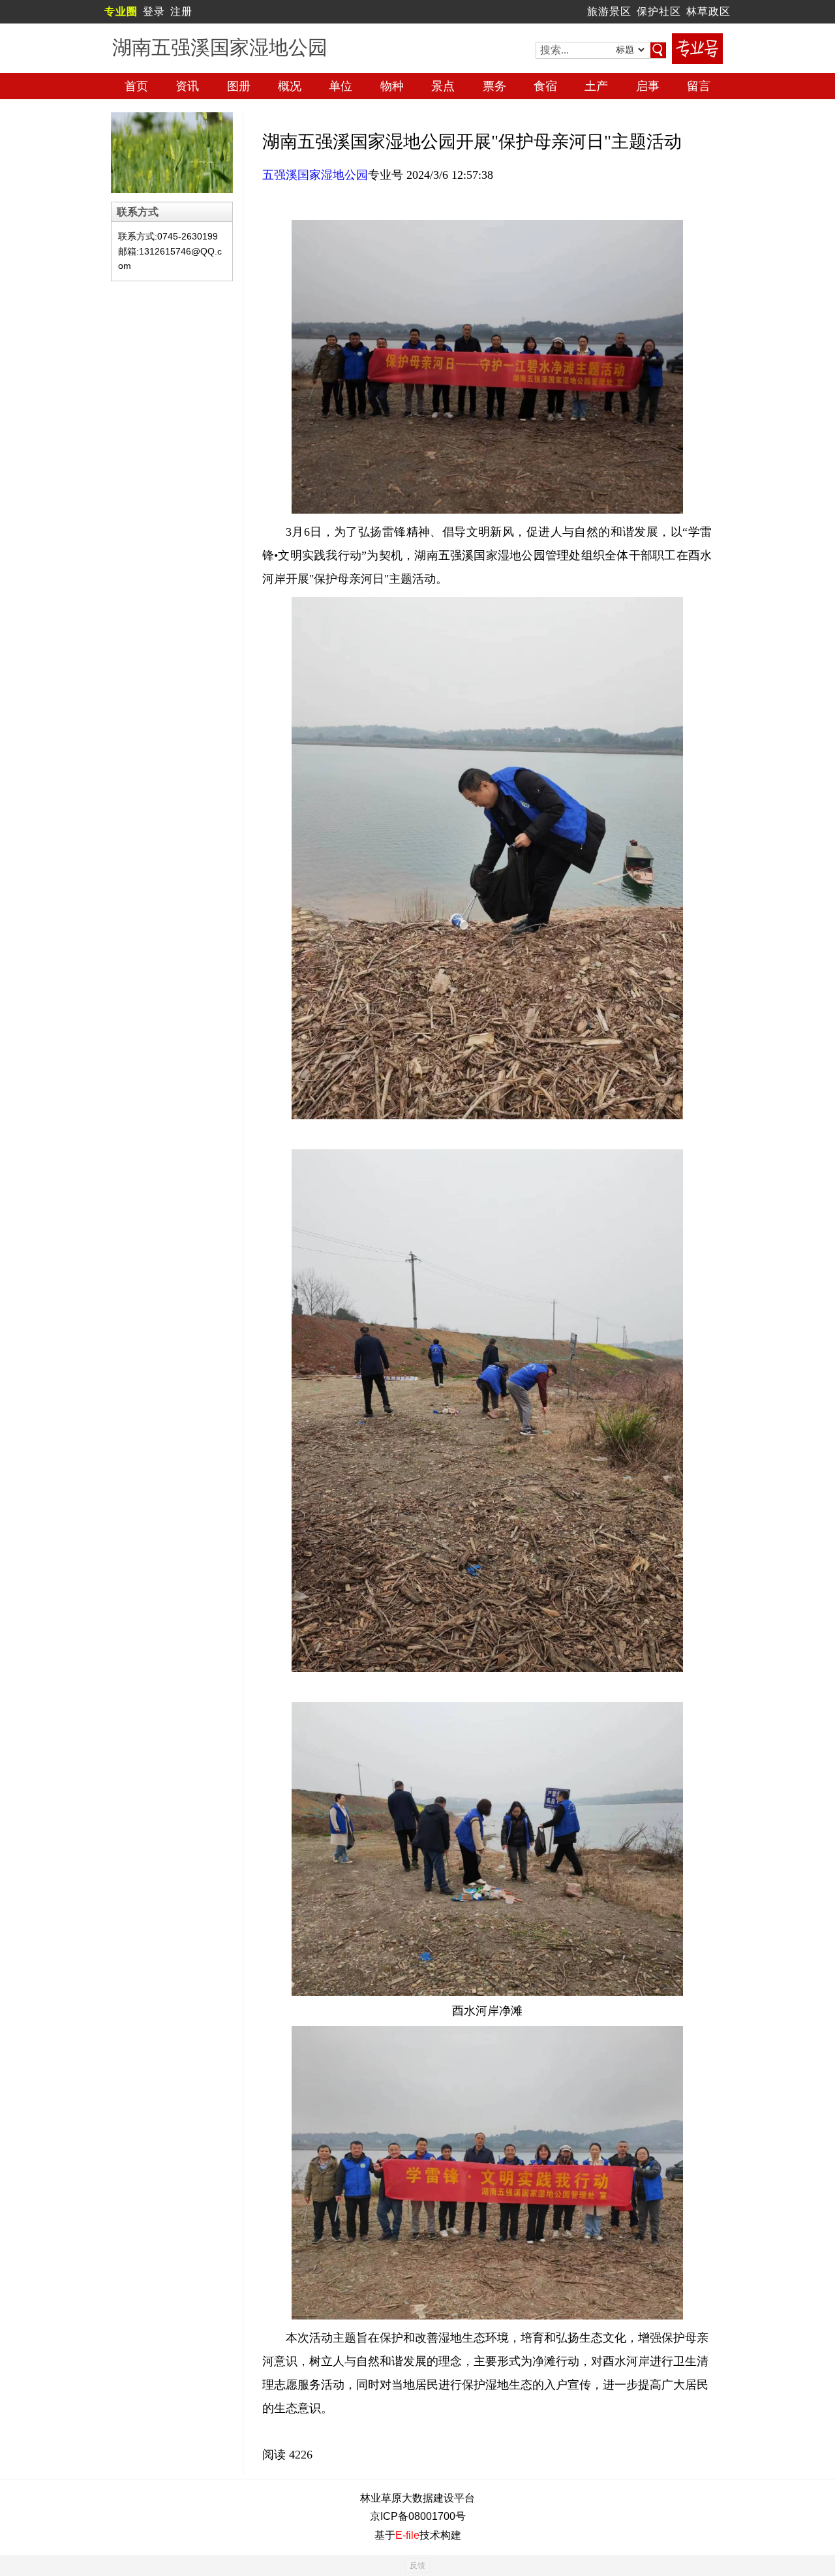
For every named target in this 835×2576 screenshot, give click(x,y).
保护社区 (659, 11)
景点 (443, 86)
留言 (699, 86)
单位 (341, 86)
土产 (596, 86)
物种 (392, 86)
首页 (136, 86)
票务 (494, 86)
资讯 (187, 86)
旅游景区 (609, 11)
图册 (239, 86)
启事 (648, 86)
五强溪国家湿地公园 (315, 175)
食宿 (545, 86)
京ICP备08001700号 (418, 2516)
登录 (154, 11)
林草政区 (708, 11)
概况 (290, 86)
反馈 (417, 2566)
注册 (181, 11)
